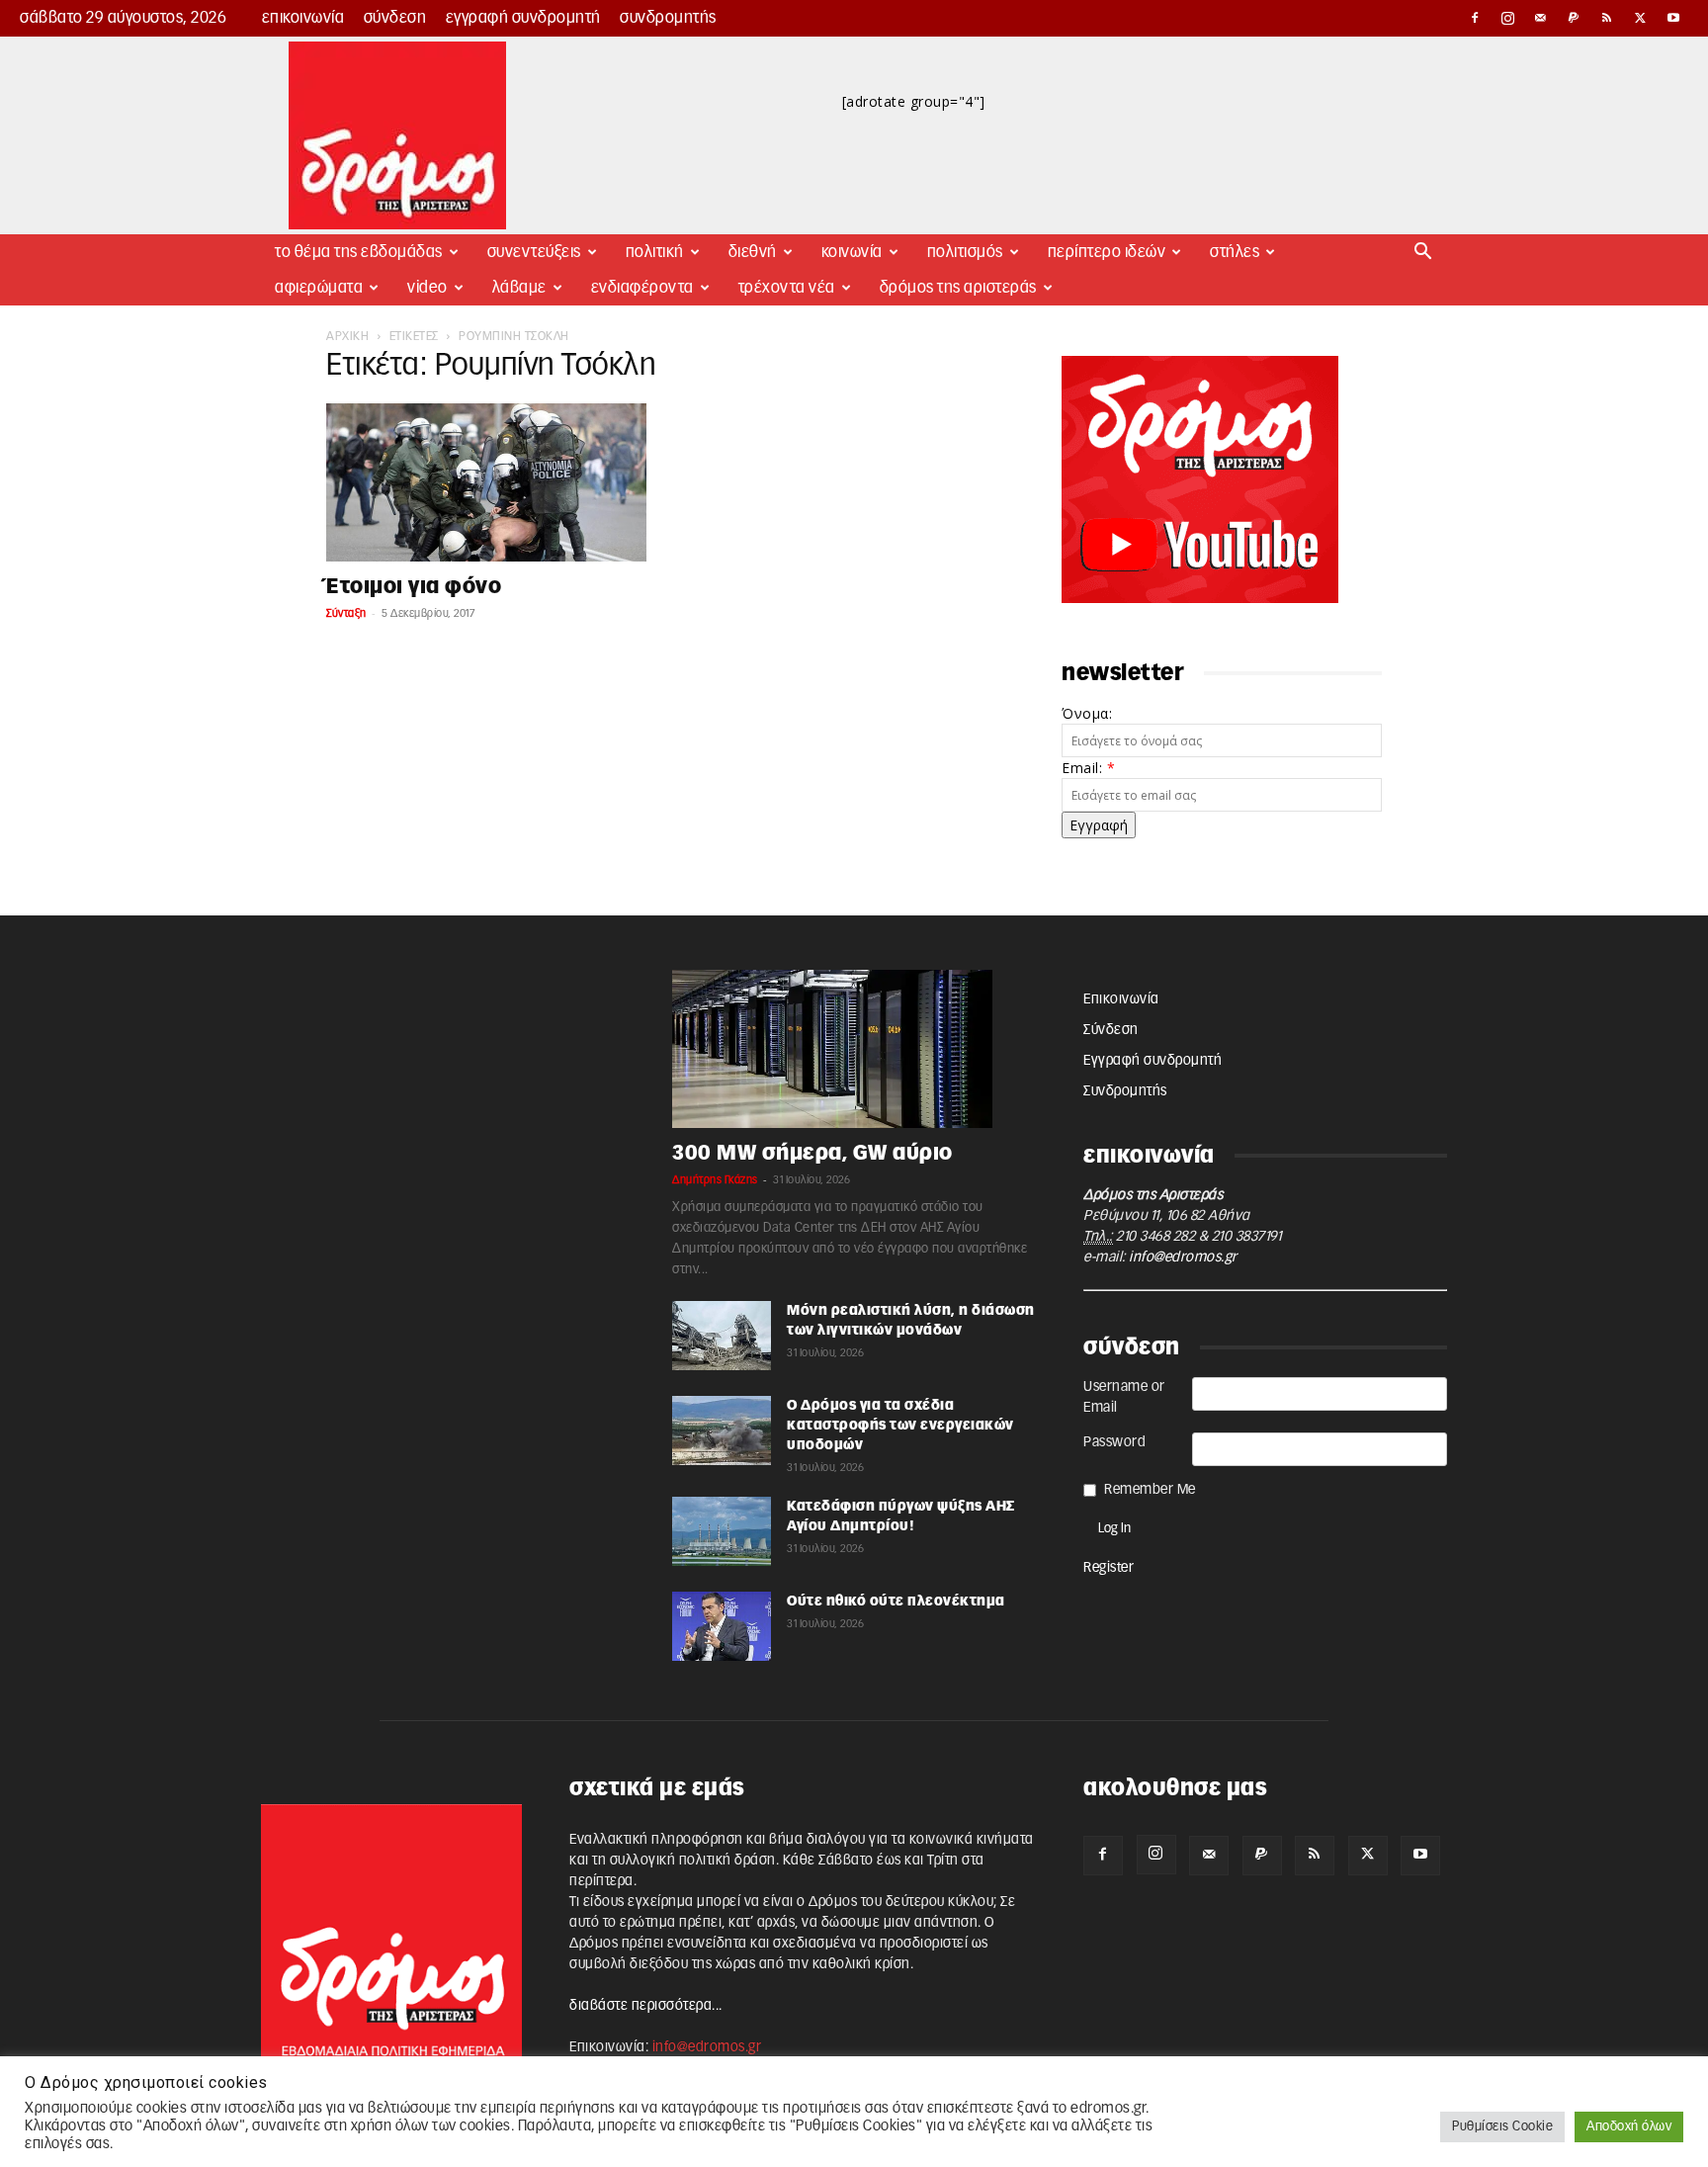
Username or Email (1124, 1397)
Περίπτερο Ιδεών (1107, 252)
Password (1114, 1442)
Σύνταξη (346, 613)
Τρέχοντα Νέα (787, 288)
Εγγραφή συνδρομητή (523, 18)
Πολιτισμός (965, 252)
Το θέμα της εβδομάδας (359, 252)
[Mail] (1541, 18)
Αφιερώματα (319, 288)
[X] (1641, 18)
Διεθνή (753, 252)
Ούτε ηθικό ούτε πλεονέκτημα (896, 1602)
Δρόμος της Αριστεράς (958, 288)
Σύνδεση (395, 18)
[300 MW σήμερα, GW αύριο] (854, 1049)
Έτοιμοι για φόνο (414, 587)
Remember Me (1150, 1490)
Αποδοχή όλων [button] (1629, 2127)
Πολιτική (655, 252)
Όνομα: (1087, 713)
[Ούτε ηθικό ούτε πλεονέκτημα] (722, 1626)
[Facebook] (1475, 18)
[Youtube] (1673, 18)
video (427, 288)
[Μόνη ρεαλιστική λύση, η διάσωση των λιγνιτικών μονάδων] (722, 1336)
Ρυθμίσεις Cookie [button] (1502, 2127)
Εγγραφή (1099, 825)
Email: (1088, 768)
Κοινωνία (852, 252)
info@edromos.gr (1183, 1257)
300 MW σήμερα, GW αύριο (812, 1153)
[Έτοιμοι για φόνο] (486, 482)
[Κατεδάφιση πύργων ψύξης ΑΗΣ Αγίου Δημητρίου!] (722, 1531)
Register (1109, 1568)
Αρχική (347, 336)
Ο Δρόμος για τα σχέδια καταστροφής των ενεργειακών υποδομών (900, 1426)
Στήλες (1235, 252)
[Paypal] (1575, 18)
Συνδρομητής (668, 18)
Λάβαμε (519, 288)
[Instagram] (1508, 18)
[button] (1423, 254)
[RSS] (1607, 18)
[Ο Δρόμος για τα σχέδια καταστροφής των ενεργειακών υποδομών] (722, 1430)
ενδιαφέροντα (642, 288)
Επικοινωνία (303, 18)
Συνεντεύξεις (534, 252)
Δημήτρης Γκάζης (715, 1180)
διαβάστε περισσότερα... (646, 2006)
